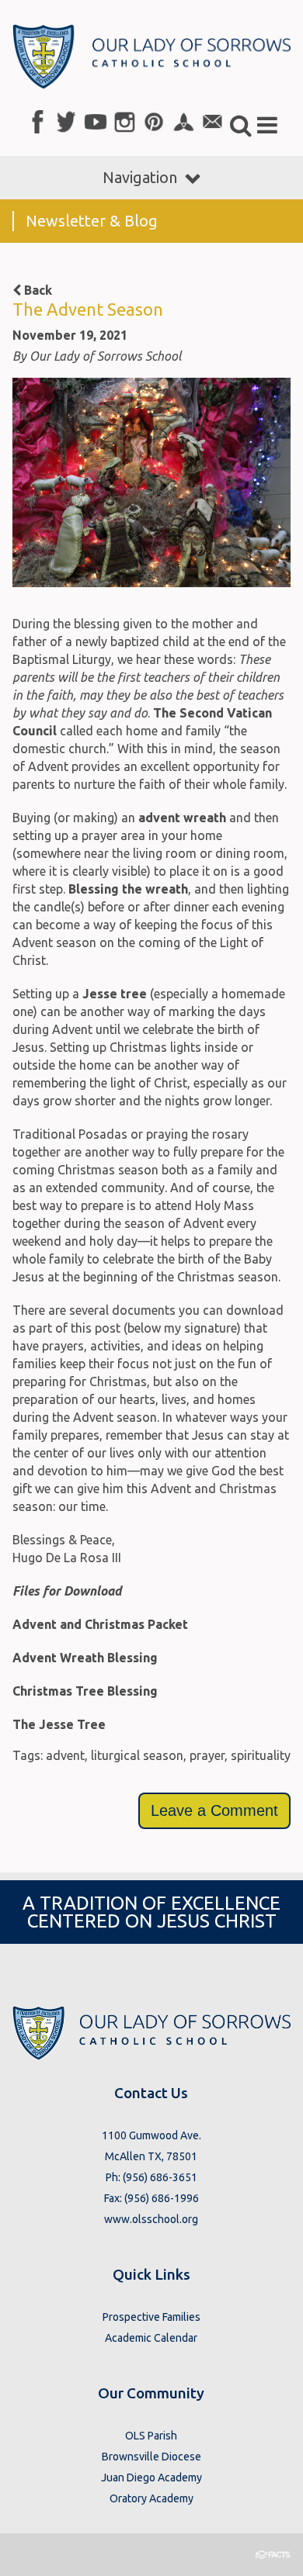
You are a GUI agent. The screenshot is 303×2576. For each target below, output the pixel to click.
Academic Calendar (151, 2338)
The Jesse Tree (59, 1724)
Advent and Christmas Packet (100, 1624)
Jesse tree (115, 994)
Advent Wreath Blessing (85, 1658)
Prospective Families (151, 2317)
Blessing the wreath (128, 889)
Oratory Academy (151, 2498)
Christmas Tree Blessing (85, 1691)
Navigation (140, 177)
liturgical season (137, 1755)
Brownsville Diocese (151, 2457)
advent (65, 1755)
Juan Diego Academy (151, 2477)
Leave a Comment (214, 1810)
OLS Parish (151, 2436)
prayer (207, 1755)
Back (37, 290)
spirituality (261, 1755)
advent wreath (182, 818)
